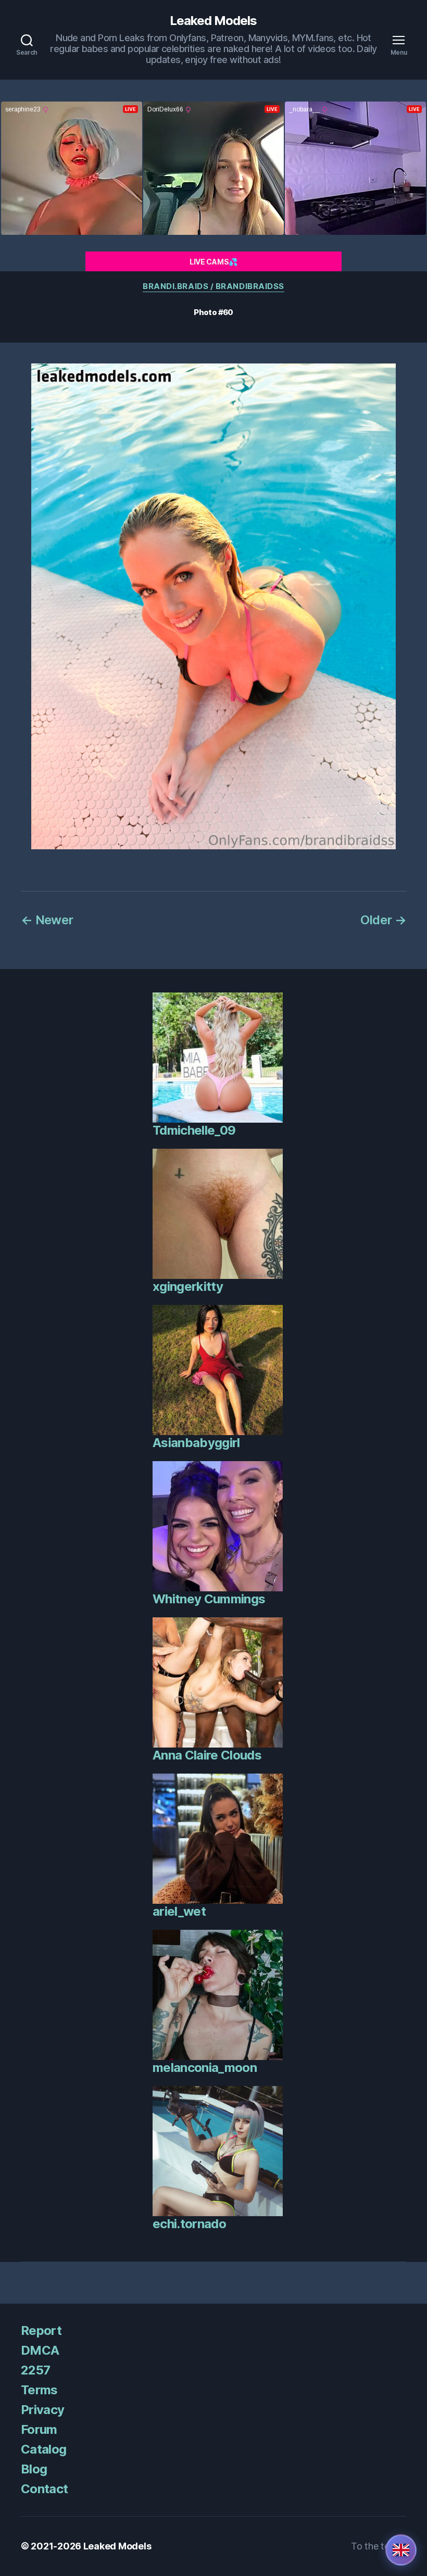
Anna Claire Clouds (207, 1755)
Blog (34, 2469)
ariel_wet (179, 1911)
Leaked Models (213, 21)
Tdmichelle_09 (194, 1130)
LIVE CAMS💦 (213, 262)
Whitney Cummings (209, 1599)
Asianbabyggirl (196, 1443)
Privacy (42, 2410)
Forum (39, 2429)
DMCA (40, 2350)
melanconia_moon (205, 2068)
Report (41, 2330)
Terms (39, 2390)
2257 (35, 2370)
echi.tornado (189, 2224)
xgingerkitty (188, 1286)
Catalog (43, 2449)
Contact (44, 2489)
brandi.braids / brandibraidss (213, 286)
